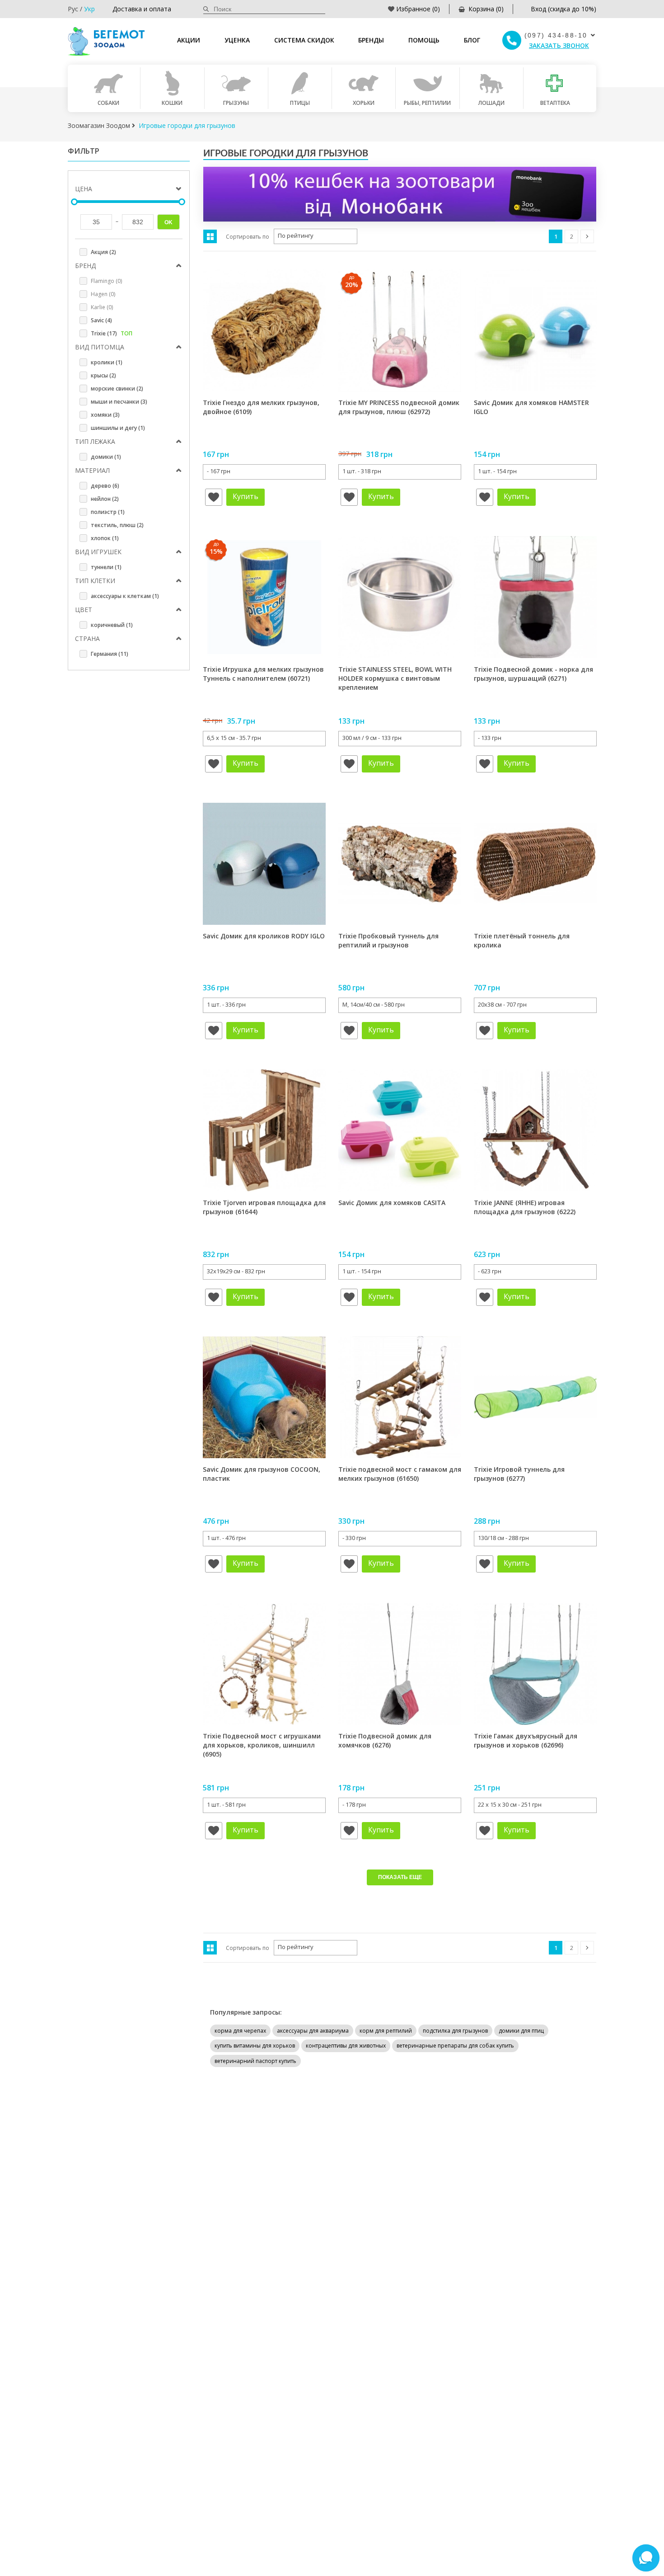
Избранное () (418, 9)
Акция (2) (103, 252)
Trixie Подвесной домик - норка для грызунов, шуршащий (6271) (533, 674)
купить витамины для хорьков (255, 2046)
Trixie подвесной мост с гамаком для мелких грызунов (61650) (400, 1474)
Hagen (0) (103, 294)
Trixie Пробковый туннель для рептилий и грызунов (388, 940)
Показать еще (400, 1877)
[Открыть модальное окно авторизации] (214, 497)
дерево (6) (105, 486)
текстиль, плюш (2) (117, 525)
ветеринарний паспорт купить (255, 2061)
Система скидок (304, 40)
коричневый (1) (112, 625)
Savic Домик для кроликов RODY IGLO (264, 936)
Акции (189, 40)
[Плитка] (210, 236)
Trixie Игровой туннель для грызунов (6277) (519, 1474)
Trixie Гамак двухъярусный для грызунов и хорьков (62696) (526, 1740)
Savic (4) (101, 320)
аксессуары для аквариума (313, 2031)
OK (168, 222)
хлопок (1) (105, 538)
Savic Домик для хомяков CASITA (392, 1203)
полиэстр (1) (108, 512)
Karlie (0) (102, 307)
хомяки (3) (105, 415)
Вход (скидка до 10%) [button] (563, 9)
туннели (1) (106, 567)
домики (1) (106, 457)
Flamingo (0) (106, 281)
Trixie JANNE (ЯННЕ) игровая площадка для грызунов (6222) (525, 1207)
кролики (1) (107, 362)
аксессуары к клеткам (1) (125, 596)
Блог (472, 40)
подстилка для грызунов (455, 2031)
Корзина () (486, 9)
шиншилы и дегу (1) (118, 428)
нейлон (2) (105, 499)
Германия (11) (110, 654)
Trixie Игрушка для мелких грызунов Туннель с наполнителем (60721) (263, 674)
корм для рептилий (386, 2031)
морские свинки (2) (117, 389)
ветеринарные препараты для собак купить (455, 2046)
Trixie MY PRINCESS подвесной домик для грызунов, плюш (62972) (399, 407)
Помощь (424, 40)
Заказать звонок (559, 45)
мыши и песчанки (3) (119, 402)
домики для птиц (521, 2031)
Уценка (237, 40)
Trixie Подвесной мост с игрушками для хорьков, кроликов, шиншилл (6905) (262, 1745)
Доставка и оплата (142, 9)
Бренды (371, 40)
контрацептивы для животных (346, 2046)
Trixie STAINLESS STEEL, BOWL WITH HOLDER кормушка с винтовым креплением (395, 678)
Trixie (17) (112, 333)
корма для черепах (240, 2031)
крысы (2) (103, 375)
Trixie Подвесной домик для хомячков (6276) (385, 1740)
